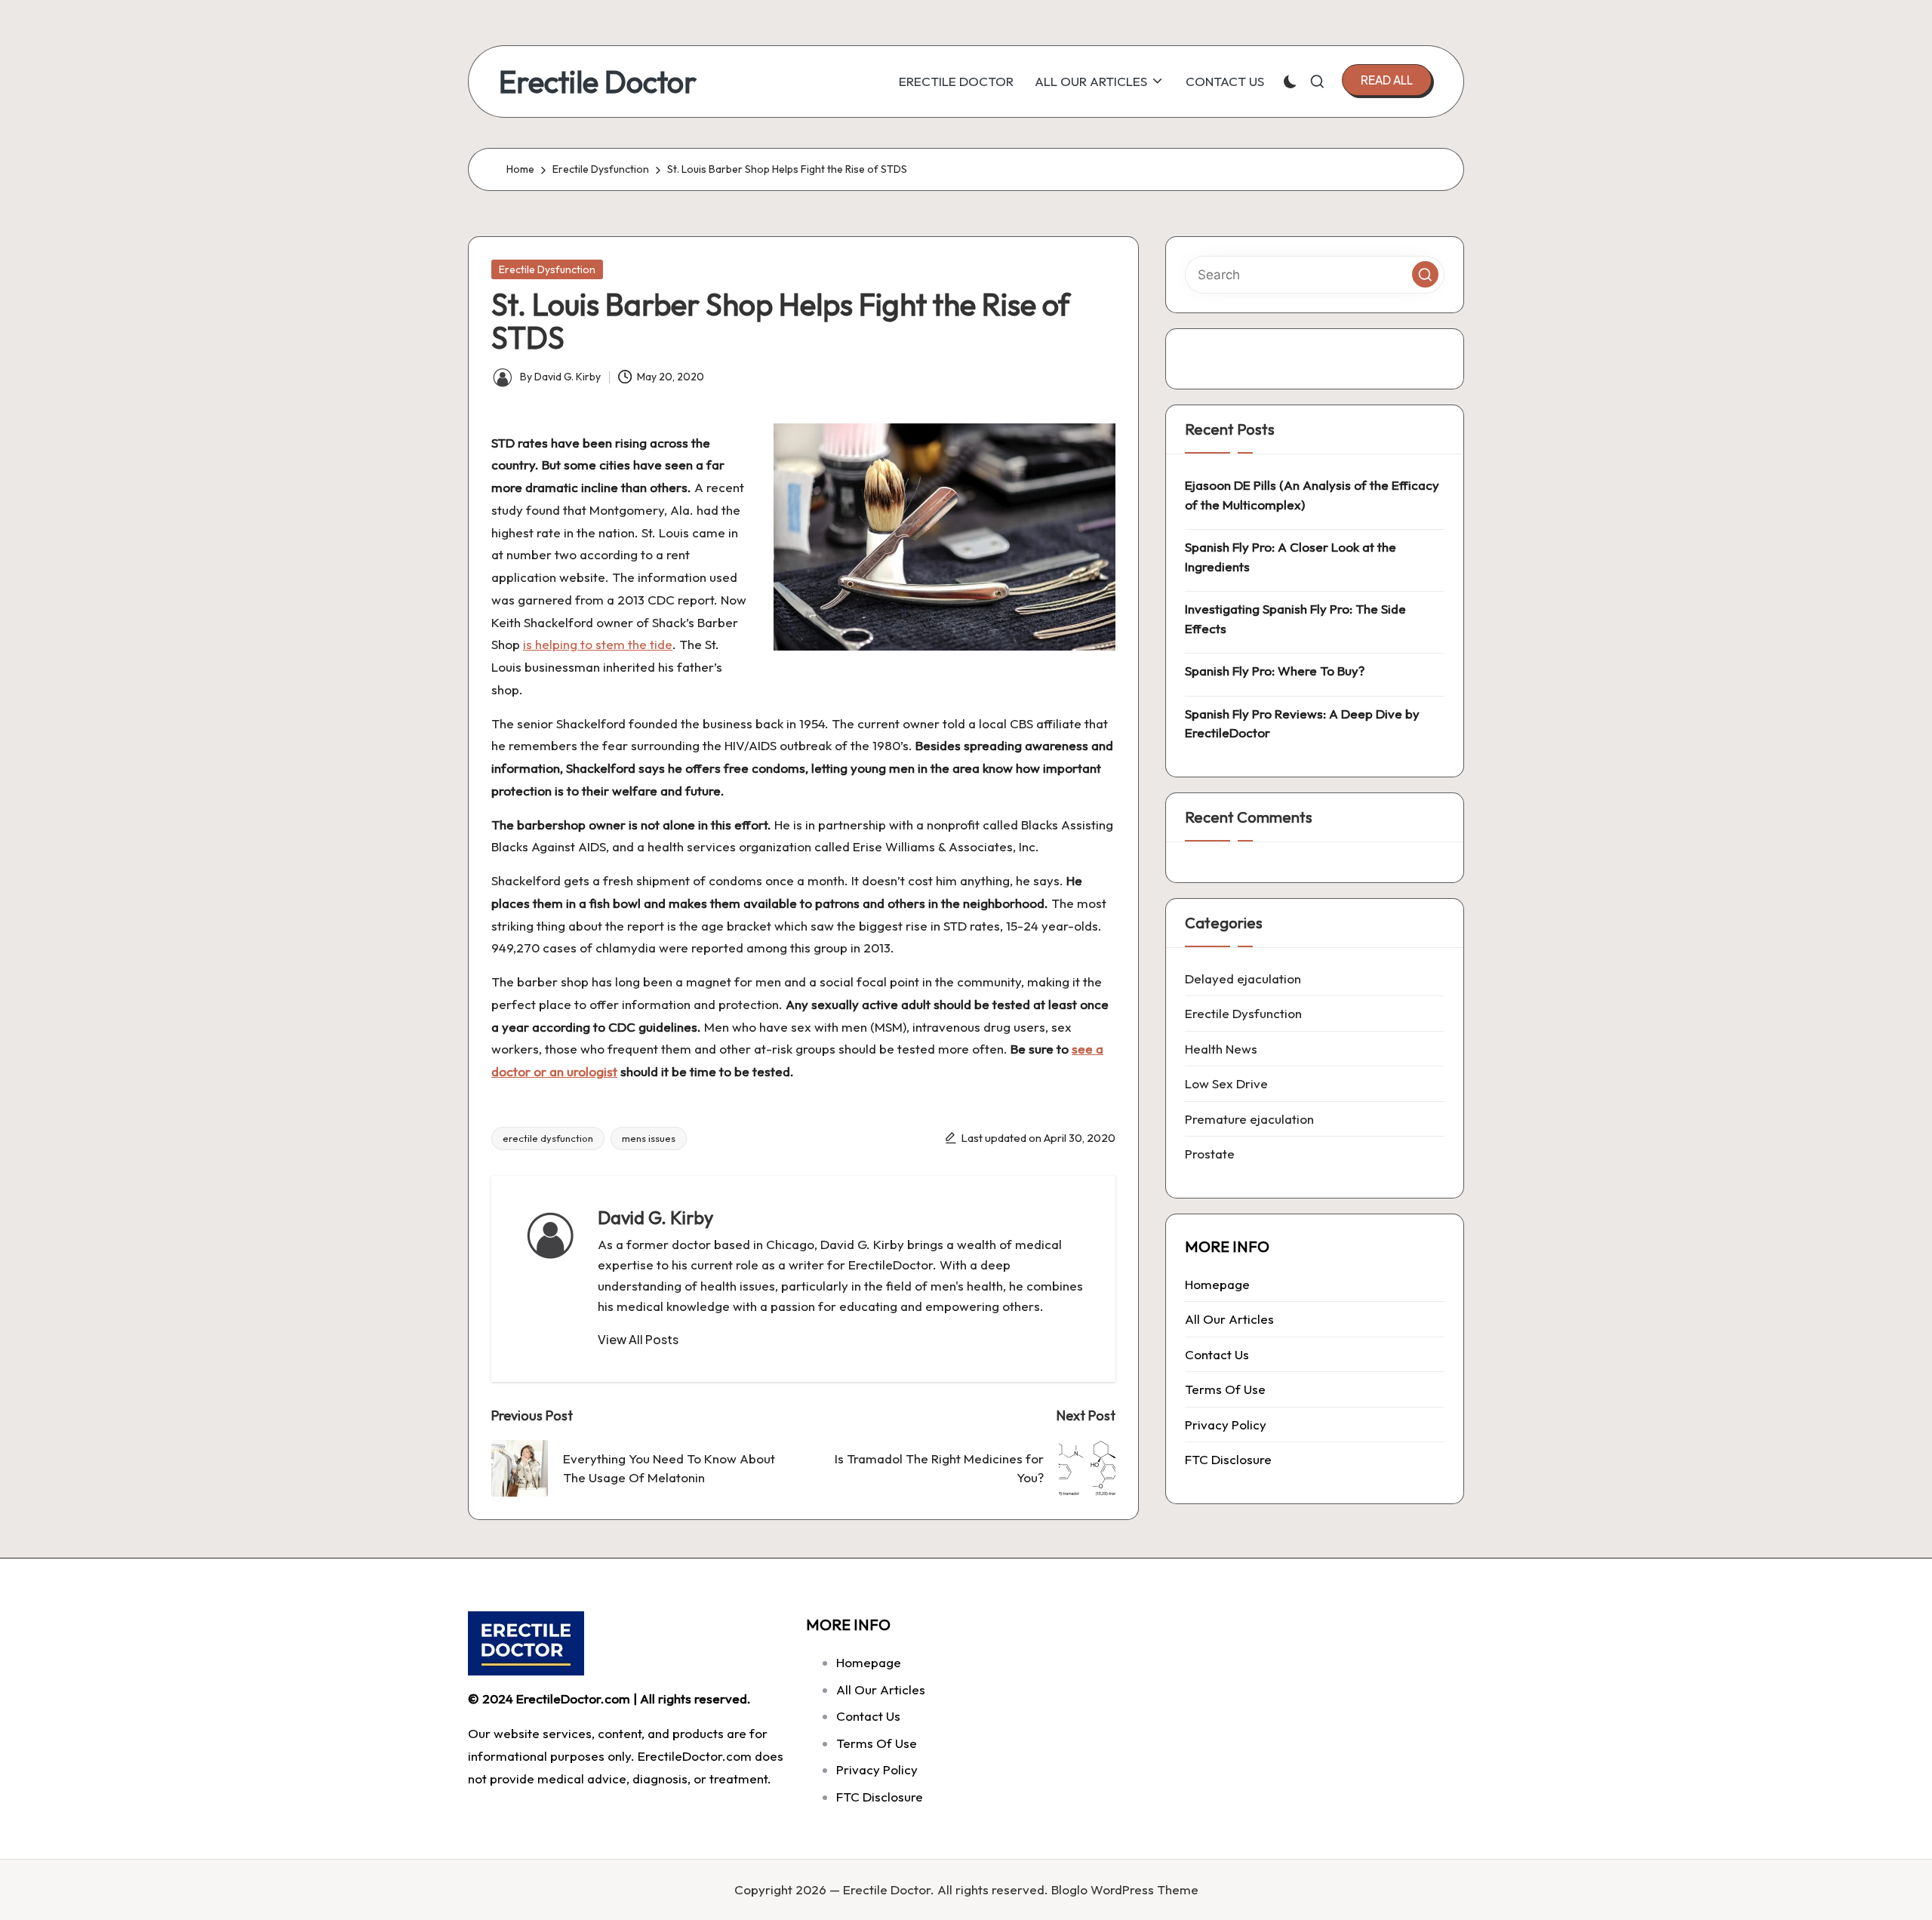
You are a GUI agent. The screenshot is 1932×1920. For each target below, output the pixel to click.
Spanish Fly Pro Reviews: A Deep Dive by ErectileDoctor (1302, 723)
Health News (1221, 1049)
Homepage (1217, 1284)
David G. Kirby (655, 1217)
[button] (1387, 80)
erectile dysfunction (548, 1138)
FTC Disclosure (1228, 1459)
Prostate (1210, 1154)
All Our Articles (1229, 1319)
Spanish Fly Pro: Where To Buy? (1275, 671)
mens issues (649, 1138)
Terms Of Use (1225, 1389)
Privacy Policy (1226, 1425)
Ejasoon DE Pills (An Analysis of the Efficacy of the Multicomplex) (1312, 495)
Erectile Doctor (598, 82)
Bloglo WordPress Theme (1125, 1889)
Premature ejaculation (1249, 1119)
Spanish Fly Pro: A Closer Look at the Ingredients (1291, 557)
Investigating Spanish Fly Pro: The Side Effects (1295, 618)
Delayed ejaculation (1243, 978)
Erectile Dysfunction (547, 269)
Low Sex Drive (1226, 1083)
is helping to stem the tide (598, 644)
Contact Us (1217, 1354)
